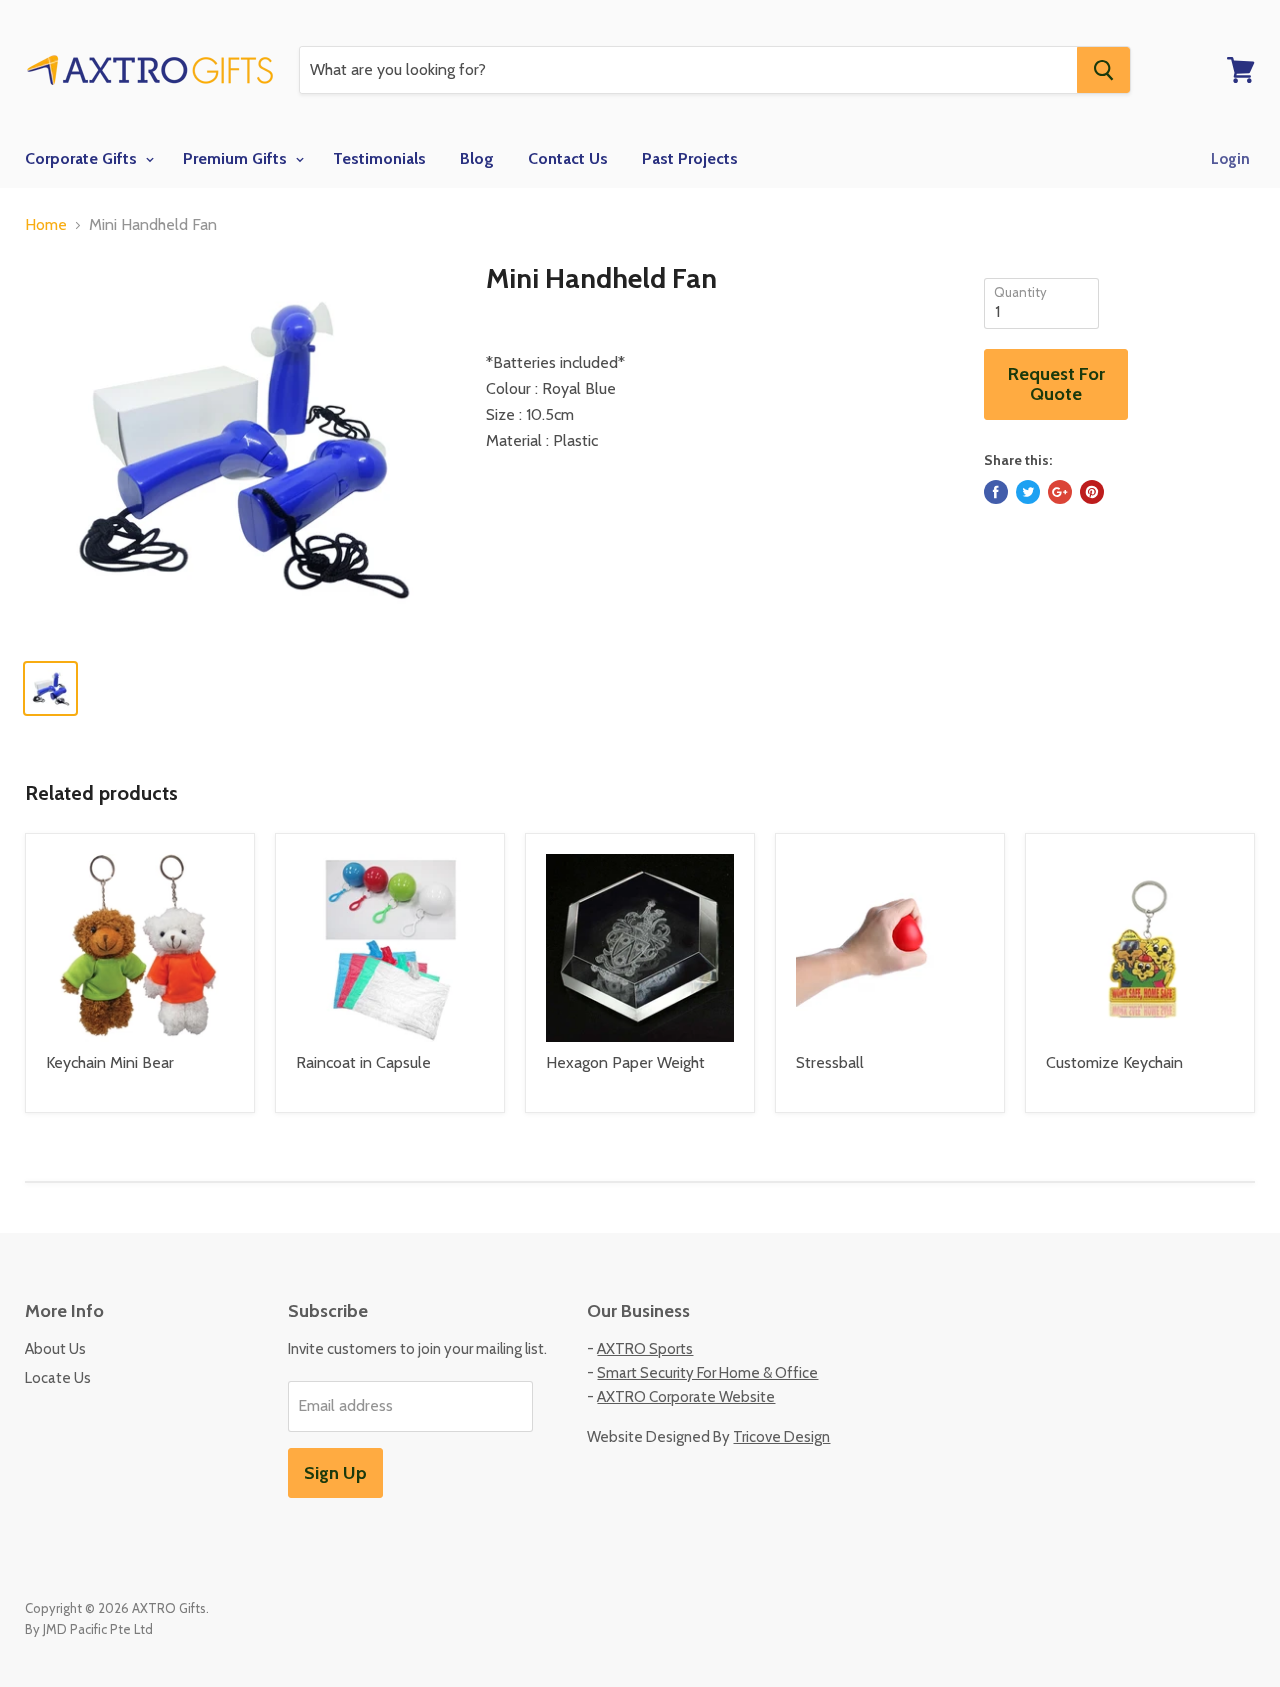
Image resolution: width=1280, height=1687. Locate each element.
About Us (55, 1349)
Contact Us (568, 158)
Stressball (830, 1062)
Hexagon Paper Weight (625, 1062)
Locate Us (58, 1378)
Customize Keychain (1114, 1062)
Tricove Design (781, 1437)
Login (1230, 159)
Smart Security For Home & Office (707, 1373)
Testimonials (379, 158)
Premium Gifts (237, 158)
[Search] (1103, 70)
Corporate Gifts (83, 158)
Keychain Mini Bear (110, 1062)
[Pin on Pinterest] (1092, 492)
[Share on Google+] (1060, 492)
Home (46, 225)
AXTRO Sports (645, 1349)
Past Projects (690, 158)
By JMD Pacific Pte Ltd (89, 1629)
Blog (477, 158)
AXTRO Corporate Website (686, 1397)
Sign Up (335, 1473)
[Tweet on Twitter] (1028, 492)
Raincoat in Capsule (363, 1062)
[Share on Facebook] (996, 492)
